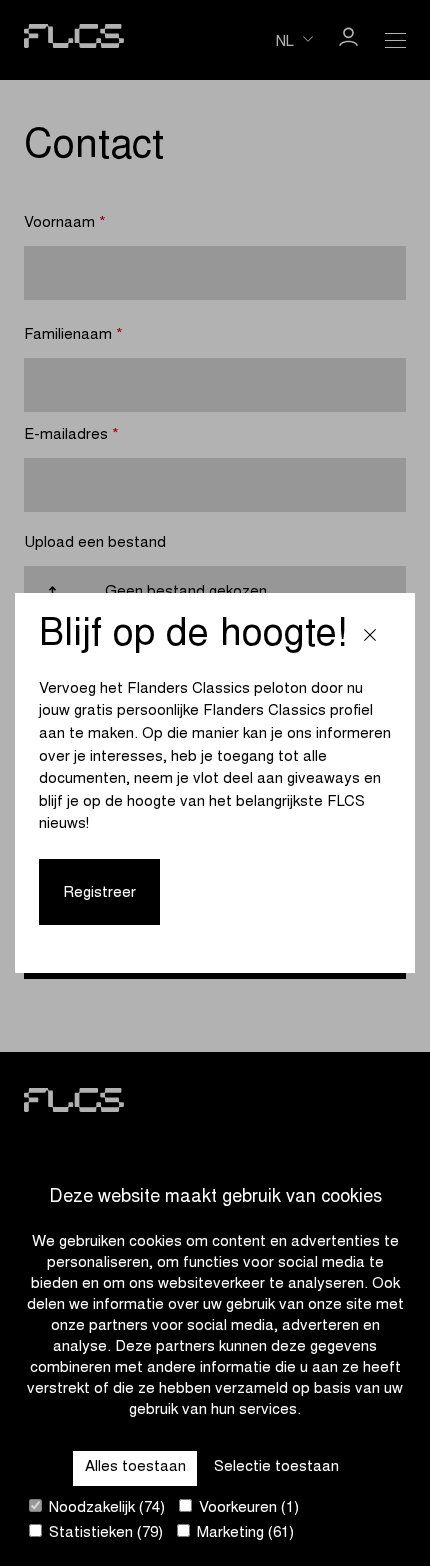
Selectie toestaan (276, 1467)
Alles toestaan (135, 1467)
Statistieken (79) (104, 1533)
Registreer (99, 893)
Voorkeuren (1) (247, 1508)
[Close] (370, 637)
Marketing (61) (243, 1533)
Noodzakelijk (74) (105, 1508)
